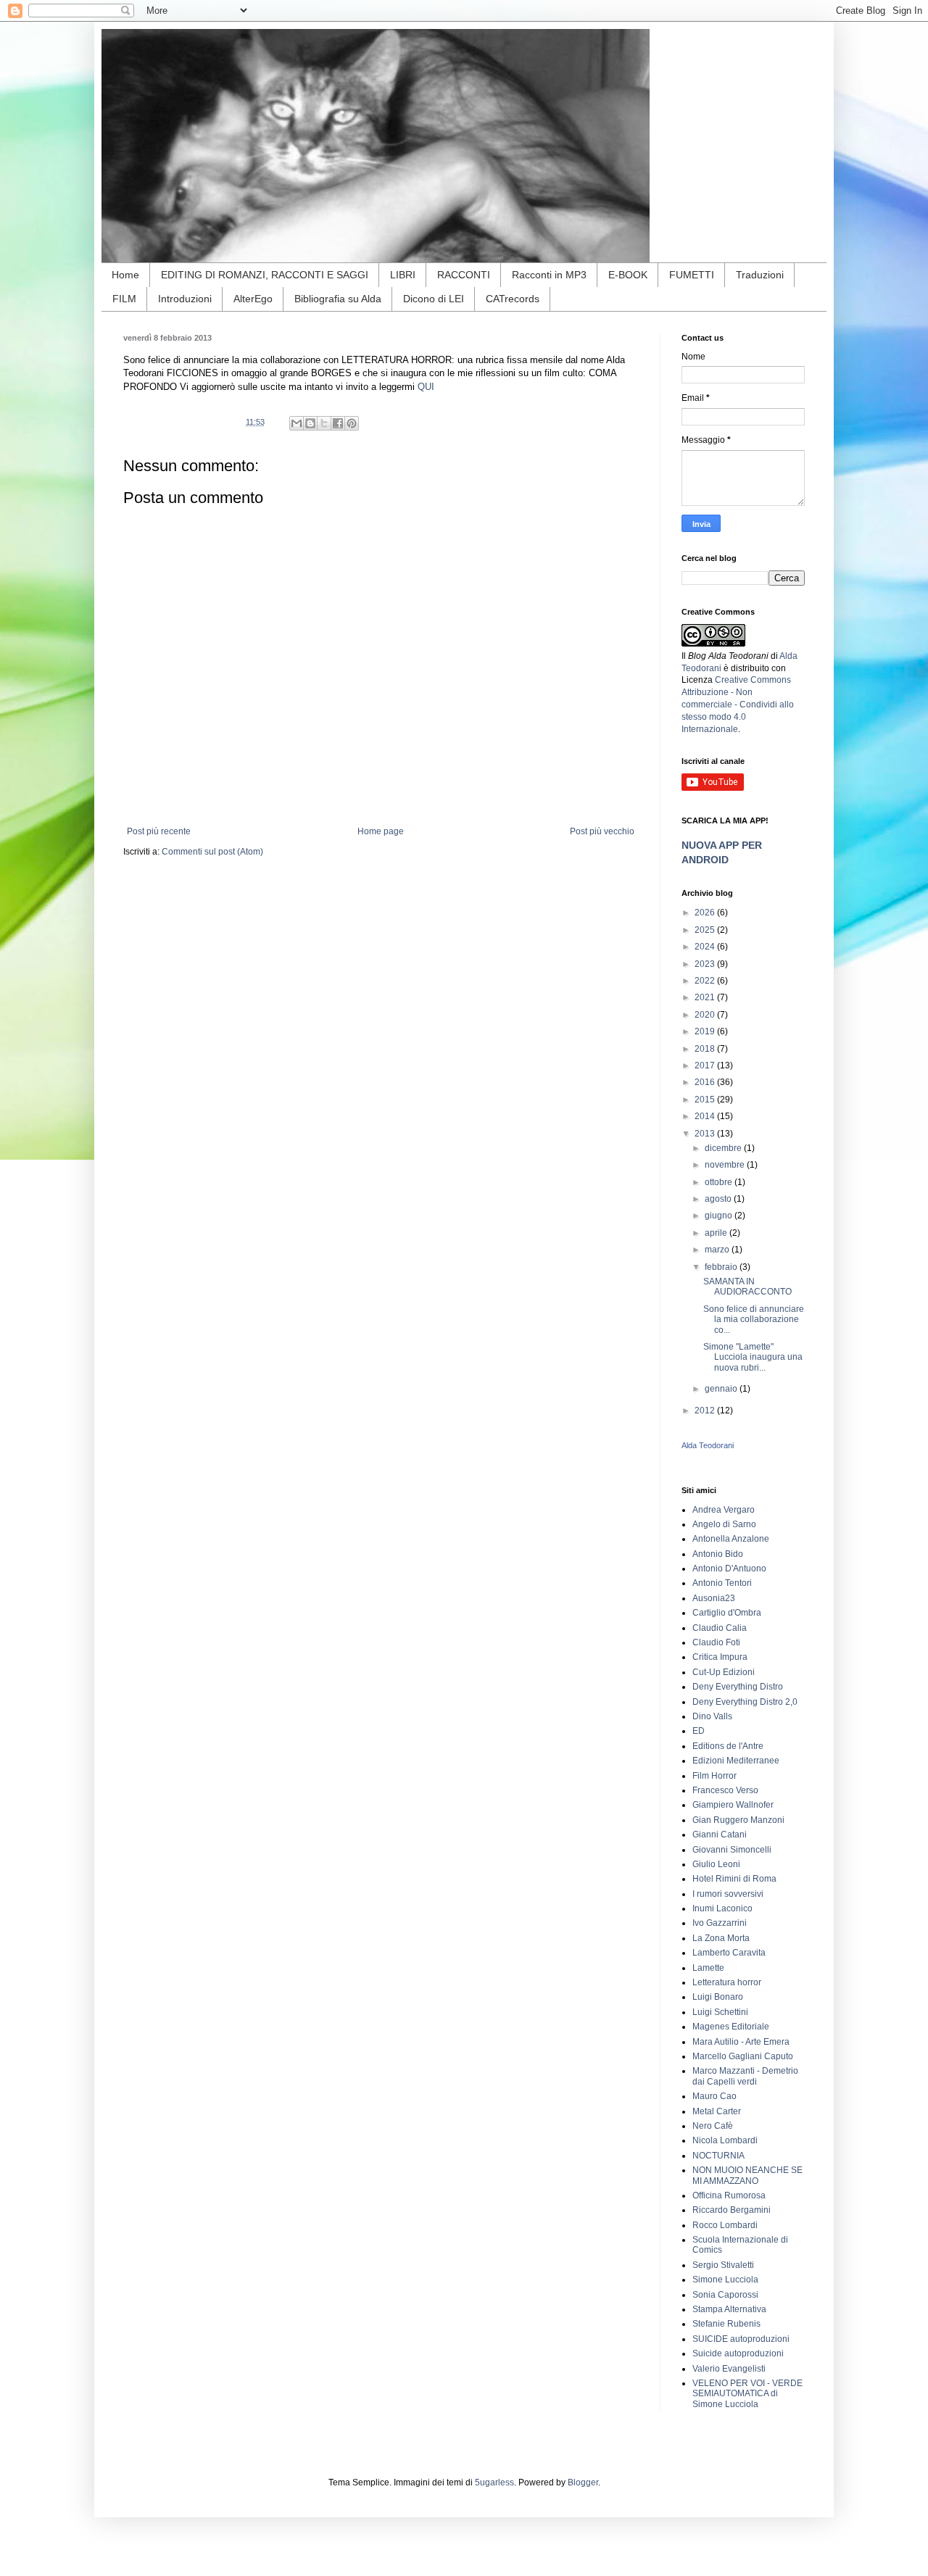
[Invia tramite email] (297, 423)
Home (125, 275)
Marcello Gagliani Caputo (743, 2056)
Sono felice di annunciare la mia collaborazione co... (754, 1320)
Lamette (708, 1968)
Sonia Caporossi (725, 2295)
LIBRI (403, 275)
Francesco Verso (725, 1790)
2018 (706, 1049)
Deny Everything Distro (738, 1687)
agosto (719, 1199)
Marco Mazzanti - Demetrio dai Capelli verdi (745, 2076)
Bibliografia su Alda (338, 299)
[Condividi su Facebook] (338, 423)
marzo (718, 1250)
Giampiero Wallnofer (733, 1805)
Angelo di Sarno (724, 1524)
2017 (706, 1065)
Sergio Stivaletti (723, 2265)
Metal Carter (717, 2111)
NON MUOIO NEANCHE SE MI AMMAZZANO (747, 2175)
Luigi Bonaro (718, 1997)
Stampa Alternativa (729, 2309)
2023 (706, 964)
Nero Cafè (713, 2126)
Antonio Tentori (722, 1583)
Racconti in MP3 (549, 275)
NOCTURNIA (718, 2156)
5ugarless (494, 2482)
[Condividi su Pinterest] (352, 423)
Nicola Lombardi (725, 2140)
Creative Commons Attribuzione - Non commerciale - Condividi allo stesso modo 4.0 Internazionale (738, 704)
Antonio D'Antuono (729, 1569)
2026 (706, 913)
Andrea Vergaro (724, 1510)
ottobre (720, 1182)
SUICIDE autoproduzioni (741, 2339)
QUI (426, 387)
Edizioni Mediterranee (736, 1761)
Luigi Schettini (720, 2012)
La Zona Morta (721, 1938)
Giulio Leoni (716, 1864)
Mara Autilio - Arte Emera (741, 2042)
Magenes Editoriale (731, 2027)
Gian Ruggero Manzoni (738, 1820)
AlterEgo (253, 299)
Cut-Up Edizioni (724, 1672)
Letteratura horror (727, 1982)
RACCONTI (464, 275)
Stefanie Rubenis (726, 2324)
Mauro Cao (714, 2096)
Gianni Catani (720, 1835)
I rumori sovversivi (728, 1894)
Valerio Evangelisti (729, 2369)
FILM (124, 299)
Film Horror (714, 1776)
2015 (706, 1100)
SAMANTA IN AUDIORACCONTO (747, 1287)
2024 (706, 947)
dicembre (724, 1148)
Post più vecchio (602, 831)
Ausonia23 (714, 1598)
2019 (706, 1031)
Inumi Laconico (722, 1908)
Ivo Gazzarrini (720, 1923)
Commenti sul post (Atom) (212, 852)
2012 (706, 1410)
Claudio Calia (720, 1628)
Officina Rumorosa (729, 2195)
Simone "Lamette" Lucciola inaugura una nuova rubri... (753, 1357)
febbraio (722, 1267)
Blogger (583, 2482)
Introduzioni (185, 299)
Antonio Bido (718, 1554)
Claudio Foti (716, 1642)
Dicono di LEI (434, 299)
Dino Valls (712, 1716)
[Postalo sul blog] (310, 423)
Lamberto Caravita (729, 1953)
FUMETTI (692, 275)
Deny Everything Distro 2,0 (745, 1702)
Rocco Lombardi (725, 2225)
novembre (726, 1165)
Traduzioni (760, 275)
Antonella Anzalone (731, 1539)
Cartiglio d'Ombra (727, 1613)
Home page (381, 831)
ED (699, 1731)
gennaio (722, 1389)
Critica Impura (720, 1657)
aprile (717, 1233)
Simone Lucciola (725, 2280)
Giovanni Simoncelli (732, 1850)
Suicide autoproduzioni (738, 2353)
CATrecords (513, 299)
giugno (720, 1216)
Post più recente (159, 831)
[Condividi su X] (324, 423)
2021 (706, 997)
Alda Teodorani (708, 1445)
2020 (706, 1015)
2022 (706, 981)
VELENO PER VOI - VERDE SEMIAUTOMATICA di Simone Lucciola (747, 2394)
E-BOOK (628, 275)
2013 (706, 1134)
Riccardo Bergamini (732, 2210)
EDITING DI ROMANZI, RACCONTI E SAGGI (265, 275)
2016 (706, 1082)
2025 (706, 930)
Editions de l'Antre (728, 1746)
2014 (706, 1116)
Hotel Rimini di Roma (734, 1879)
